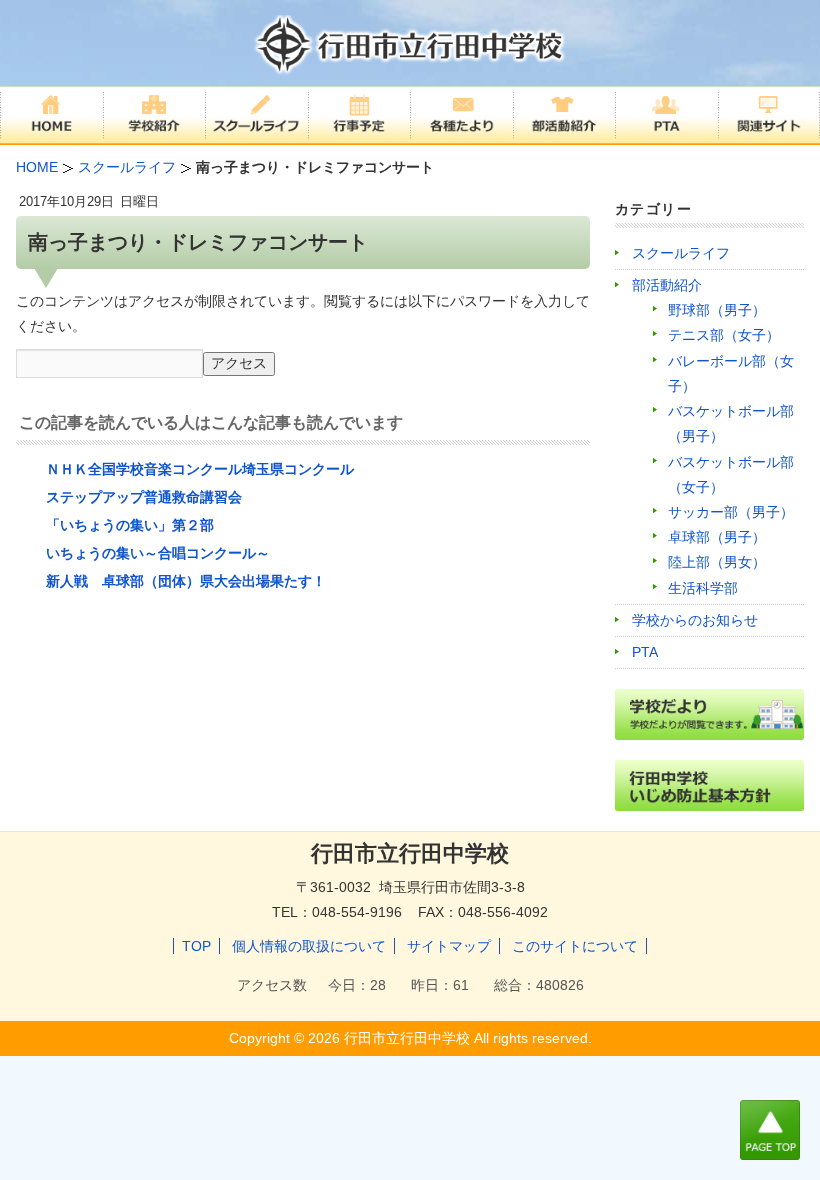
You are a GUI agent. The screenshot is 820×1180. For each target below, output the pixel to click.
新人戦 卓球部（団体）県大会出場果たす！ (186, 581)
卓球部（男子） (717, 537)
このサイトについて (575, 946)
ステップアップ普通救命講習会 (144, 497)
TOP (196, 946)
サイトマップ (449, 946)
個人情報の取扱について (309, 946)
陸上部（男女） (717, 562)
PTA (645, 652)
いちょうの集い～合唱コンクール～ (158, 553)
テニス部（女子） (724, 335)
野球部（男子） (717, 310)
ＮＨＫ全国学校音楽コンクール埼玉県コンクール (200, 469)
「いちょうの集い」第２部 (130, 525)
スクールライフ (681, 253)
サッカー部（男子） (731, 512)
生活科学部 (703, 588)
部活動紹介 (667, 285)
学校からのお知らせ (695, 620)
